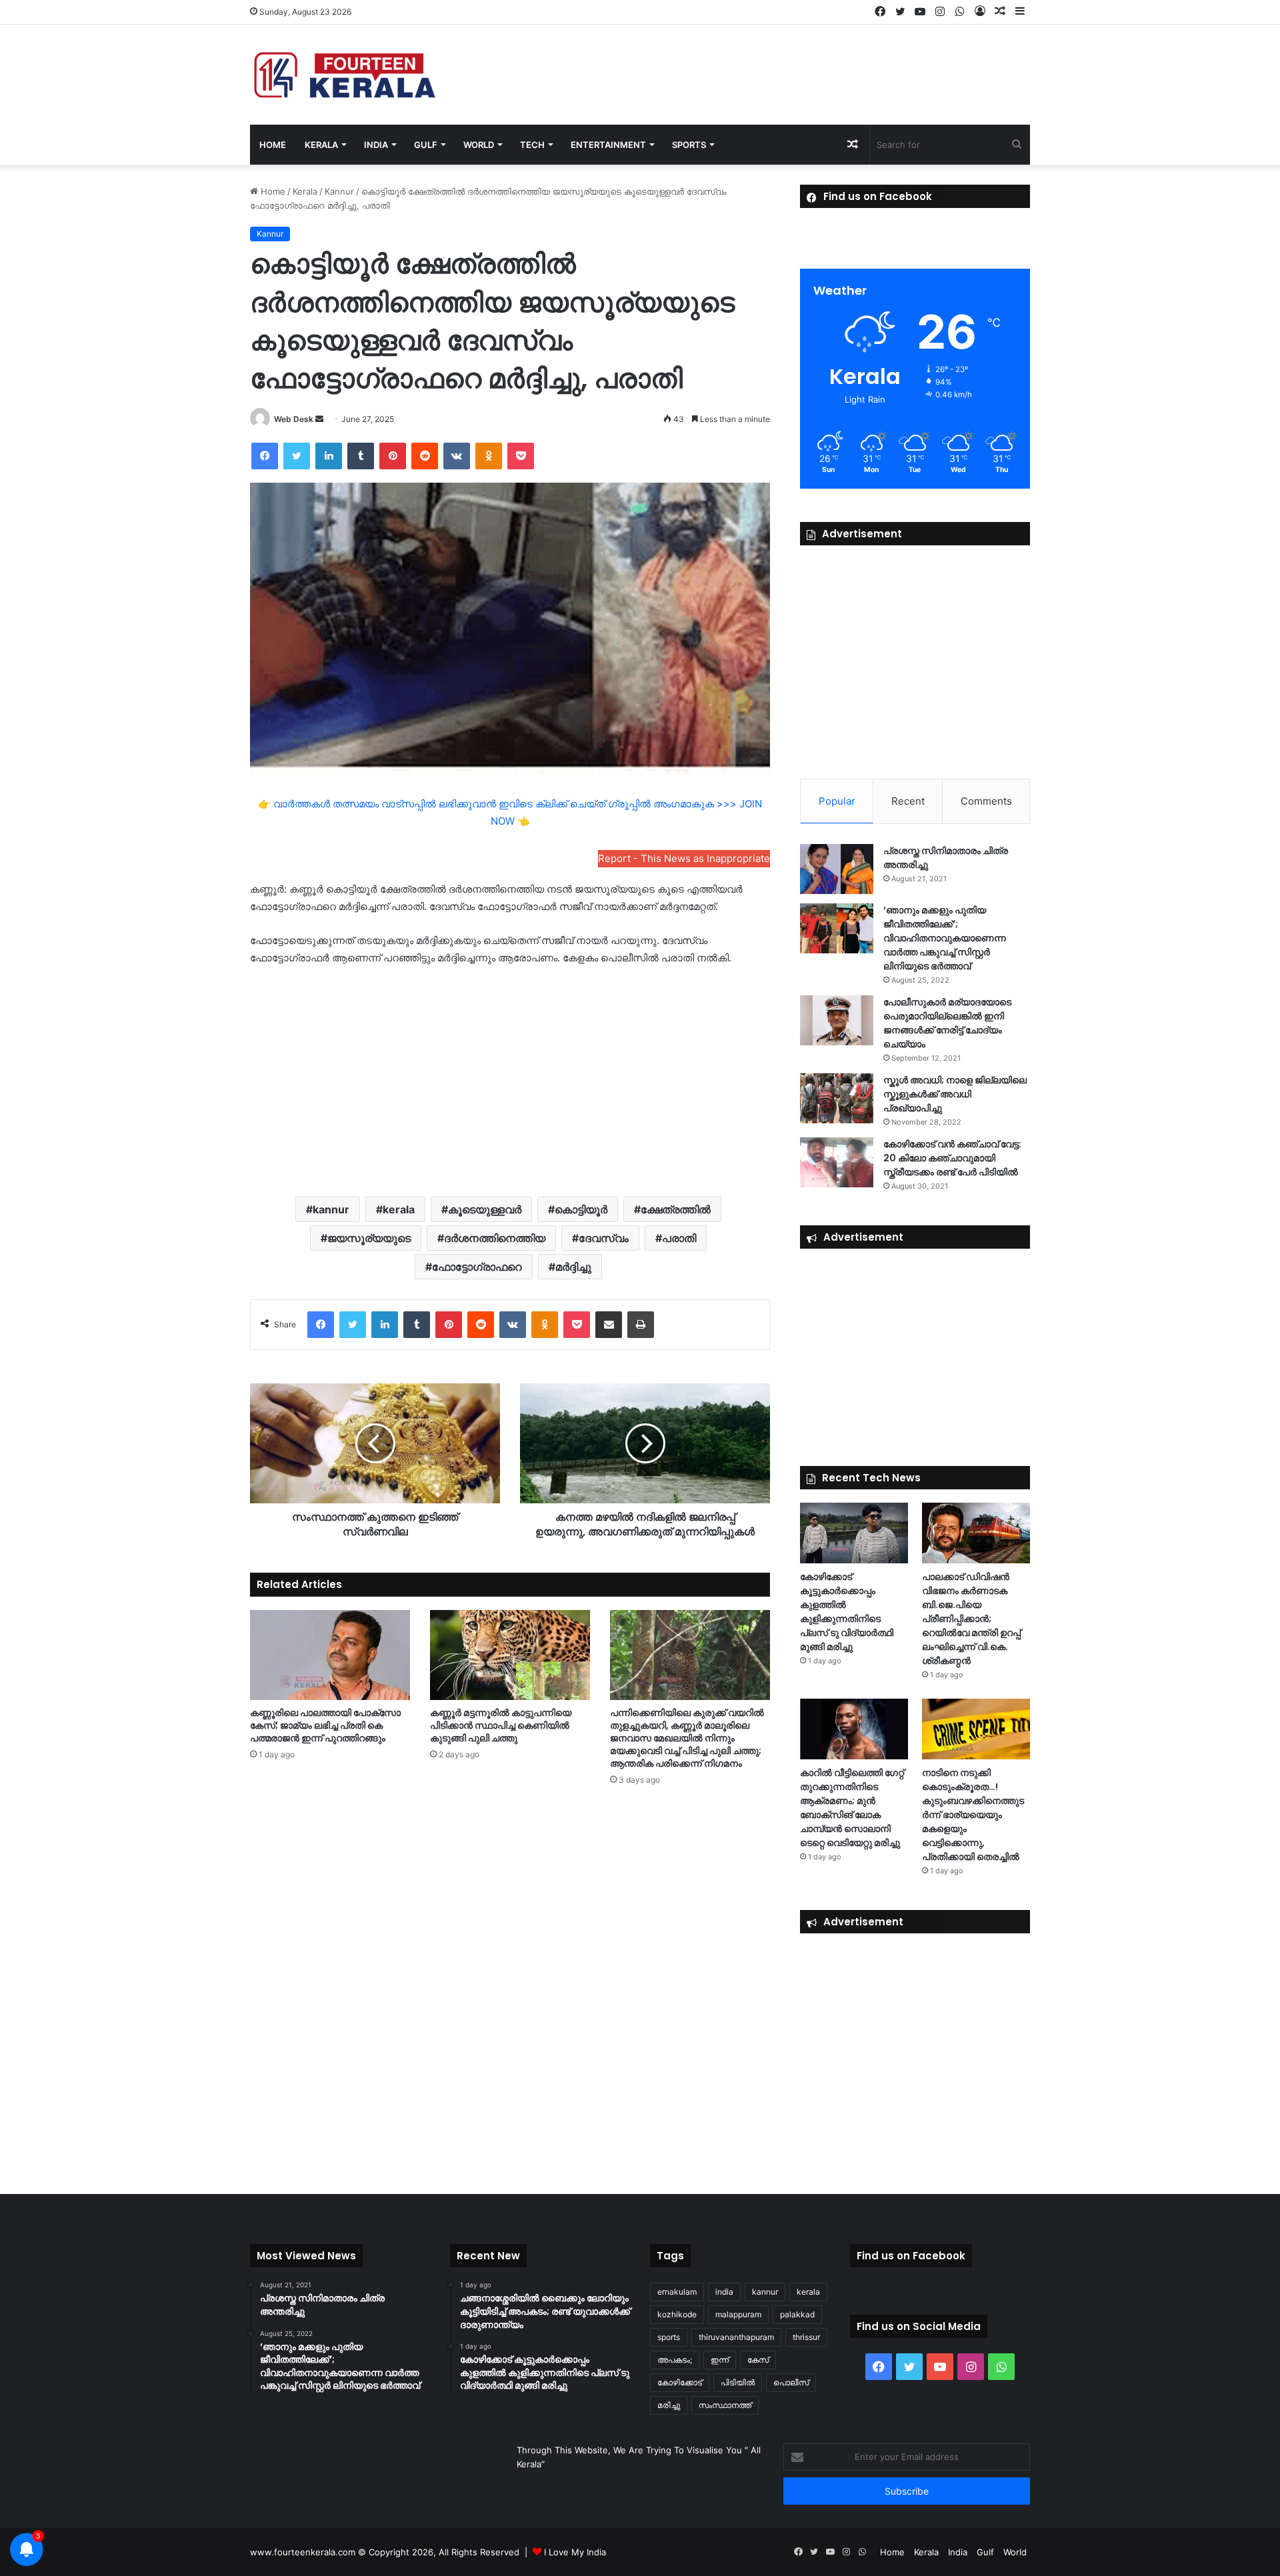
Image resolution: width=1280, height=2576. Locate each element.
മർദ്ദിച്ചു (573, 1267)
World (479, 145)
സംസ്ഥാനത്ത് (725, 2405)
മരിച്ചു (669, 2405)
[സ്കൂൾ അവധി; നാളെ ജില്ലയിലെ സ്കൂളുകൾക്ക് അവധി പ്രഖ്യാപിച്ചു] (837, 1098)
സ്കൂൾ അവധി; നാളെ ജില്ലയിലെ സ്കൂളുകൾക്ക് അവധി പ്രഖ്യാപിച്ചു (955, 1094)
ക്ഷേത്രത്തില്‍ (676, 1209)
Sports (689, 145)
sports (669, 2337)
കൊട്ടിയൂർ (581, 1209)
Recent (908, 801)
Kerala (321, 145)
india (724, 2292)
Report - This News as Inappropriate (684, 858)
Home (273, 145)
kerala (399, 1209)
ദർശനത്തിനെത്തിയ (495, 1238)
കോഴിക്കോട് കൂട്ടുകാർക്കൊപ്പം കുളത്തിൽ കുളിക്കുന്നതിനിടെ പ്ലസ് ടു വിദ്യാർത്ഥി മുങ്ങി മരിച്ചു (847, 1612)
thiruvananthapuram (736, 2337)
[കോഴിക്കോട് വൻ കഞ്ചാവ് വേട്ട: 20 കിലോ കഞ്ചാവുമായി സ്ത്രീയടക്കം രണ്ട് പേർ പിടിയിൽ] (837, 1162)
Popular (837, 801)
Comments (986, 801)
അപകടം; (675, 2360)
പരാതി (679, 1238)
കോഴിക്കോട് (680, 2382)
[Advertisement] (510, 1080)
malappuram (738, 2314)
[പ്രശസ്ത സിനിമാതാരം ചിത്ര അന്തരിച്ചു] (837, 869)
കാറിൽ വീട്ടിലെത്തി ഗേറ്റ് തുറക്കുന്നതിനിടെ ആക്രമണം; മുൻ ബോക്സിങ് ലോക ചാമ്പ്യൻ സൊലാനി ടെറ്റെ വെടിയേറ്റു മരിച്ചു (852, 1808)
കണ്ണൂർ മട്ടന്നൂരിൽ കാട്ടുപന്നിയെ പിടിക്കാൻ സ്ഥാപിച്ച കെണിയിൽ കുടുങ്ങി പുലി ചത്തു (501, 1725)
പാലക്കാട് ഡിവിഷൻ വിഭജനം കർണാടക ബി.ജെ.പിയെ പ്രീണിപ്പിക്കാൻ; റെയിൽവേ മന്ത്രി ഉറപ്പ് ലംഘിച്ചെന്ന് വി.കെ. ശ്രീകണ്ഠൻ (971, 1619)
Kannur (339, 191)
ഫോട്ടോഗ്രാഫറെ (477, 1267)
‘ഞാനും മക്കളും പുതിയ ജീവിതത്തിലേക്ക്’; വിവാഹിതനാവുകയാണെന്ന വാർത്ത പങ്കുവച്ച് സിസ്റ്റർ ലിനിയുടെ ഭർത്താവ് (945, 938)
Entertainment (608, 145)
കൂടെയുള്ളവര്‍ (485, 1209)
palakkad (797, 2314)
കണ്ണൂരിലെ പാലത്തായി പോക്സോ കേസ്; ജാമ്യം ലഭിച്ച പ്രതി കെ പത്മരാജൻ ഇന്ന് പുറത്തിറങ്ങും (325, 1725)
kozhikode (677, 2314)
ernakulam (677, 2292)
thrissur (806, 2337)
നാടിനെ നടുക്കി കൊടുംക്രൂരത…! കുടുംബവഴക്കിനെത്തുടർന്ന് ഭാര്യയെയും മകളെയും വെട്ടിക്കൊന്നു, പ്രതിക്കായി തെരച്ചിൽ (973, 1815)
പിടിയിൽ (738, 2382)
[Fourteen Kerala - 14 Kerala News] (345, 75)
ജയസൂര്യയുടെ (369, 1238)
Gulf (426, 145)
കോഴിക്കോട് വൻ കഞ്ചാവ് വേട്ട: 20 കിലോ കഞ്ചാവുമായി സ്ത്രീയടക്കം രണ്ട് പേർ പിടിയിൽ (952, 1158)
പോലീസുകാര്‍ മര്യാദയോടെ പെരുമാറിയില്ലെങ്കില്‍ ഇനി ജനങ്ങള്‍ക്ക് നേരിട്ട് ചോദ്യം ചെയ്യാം (947, 1023)
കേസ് (758, 2360)
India (376, 145)
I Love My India (575, 2552)
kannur (331, 1209)
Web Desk (294, 419)
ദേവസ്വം (604, 1238)
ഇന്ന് (720, 2360)
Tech (532, 145)
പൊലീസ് (791, 2382)
